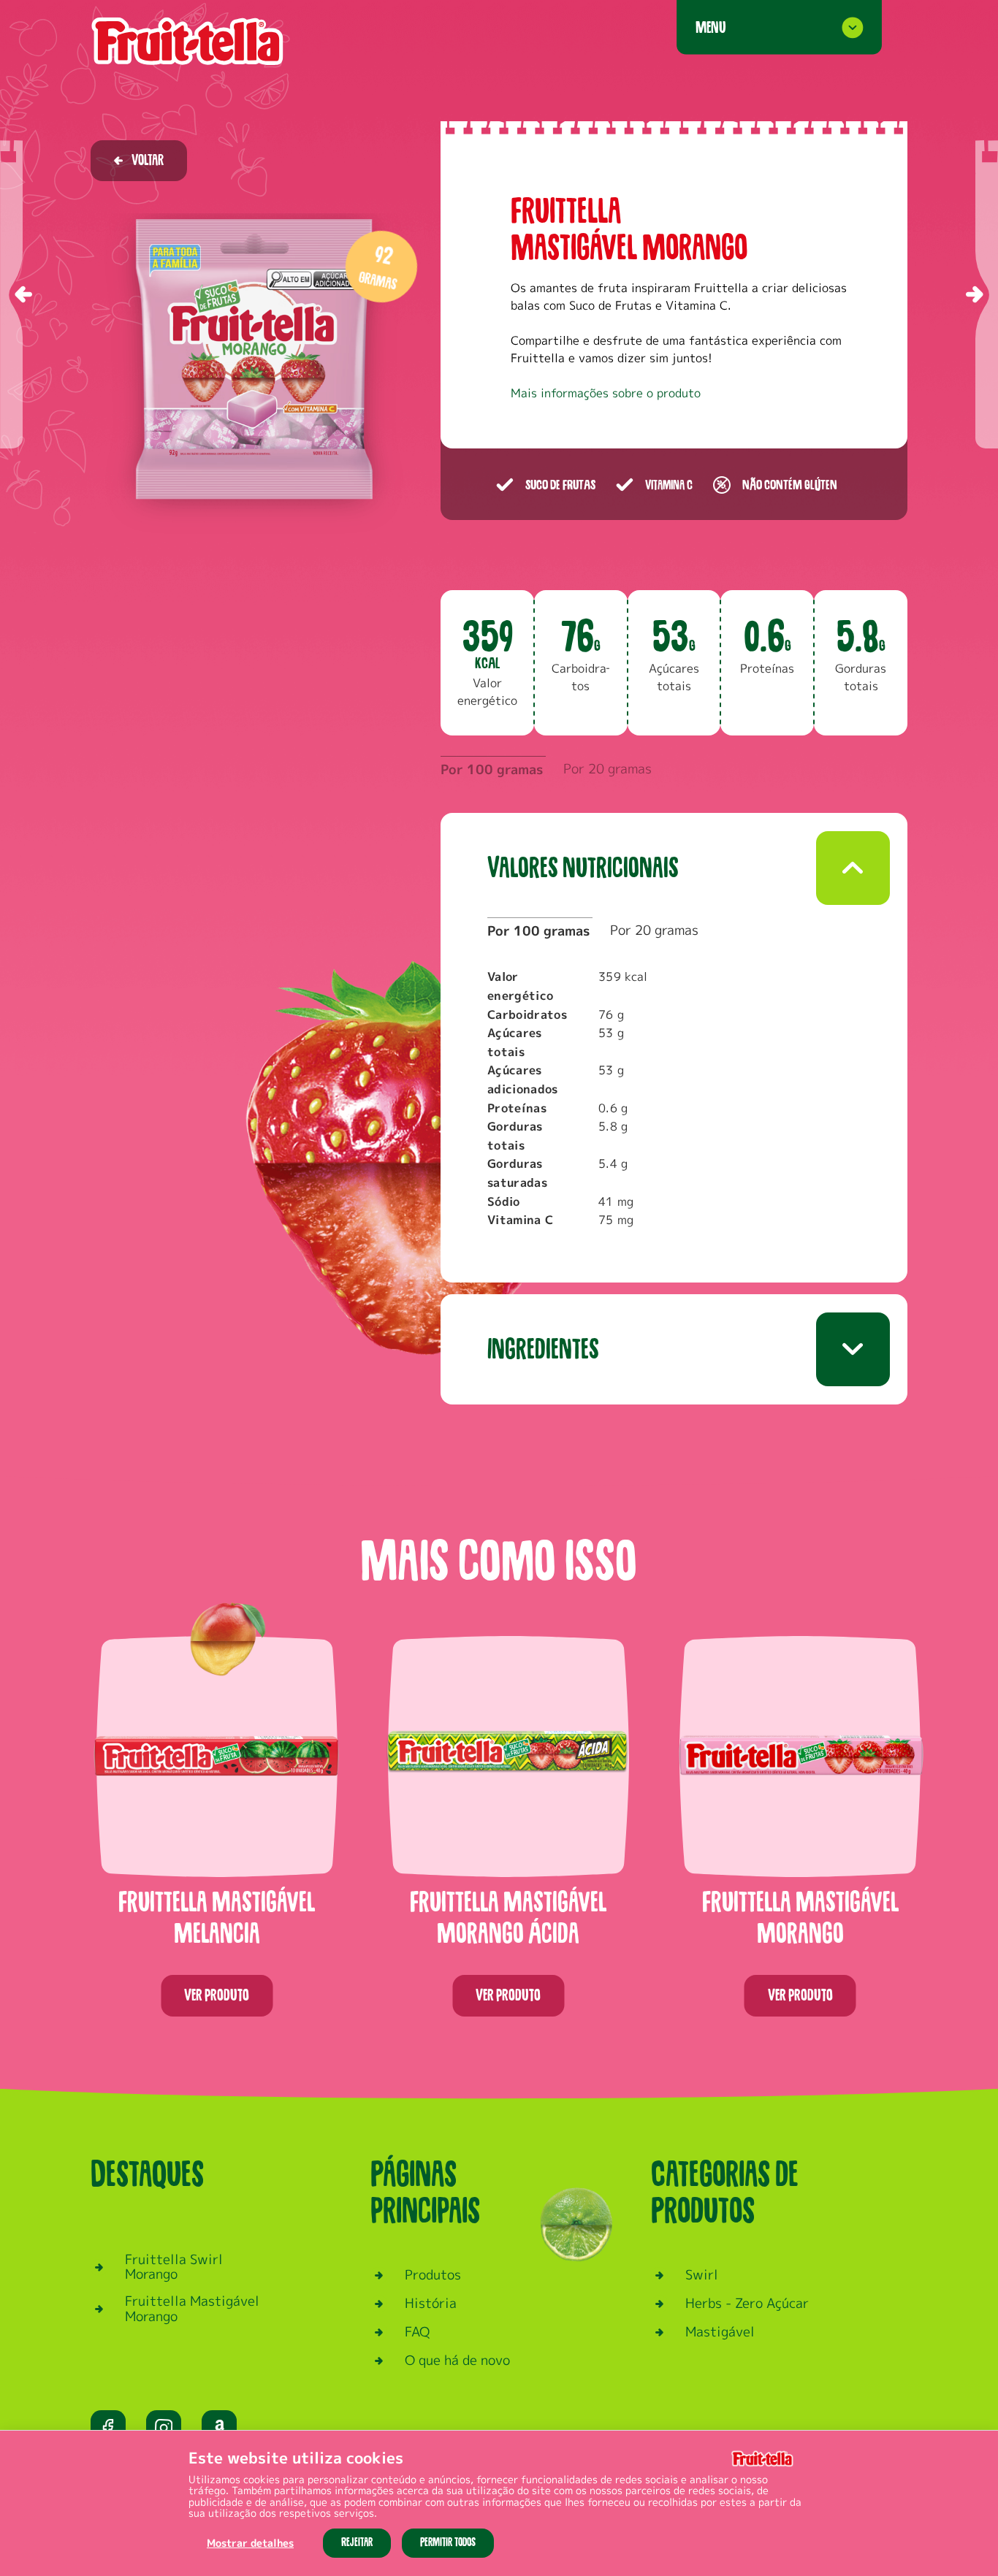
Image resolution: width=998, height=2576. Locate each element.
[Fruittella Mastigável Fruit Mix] (11, 294)
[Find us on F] (108, 2428)
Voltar (148, 160)
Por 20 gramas (607, 769)
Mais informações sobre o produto (606, 393)
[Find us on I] (164, 2428)
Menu (710, 27)
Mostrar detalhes (250, 2543)
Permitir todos (448, 2542)
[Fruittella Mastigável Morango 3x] (987, 294)
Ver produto (217, 1995)
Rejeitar (357, 2542)
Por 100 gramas (492, 769)
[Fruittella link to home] (188, 42)
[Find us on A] (219, 2428)
